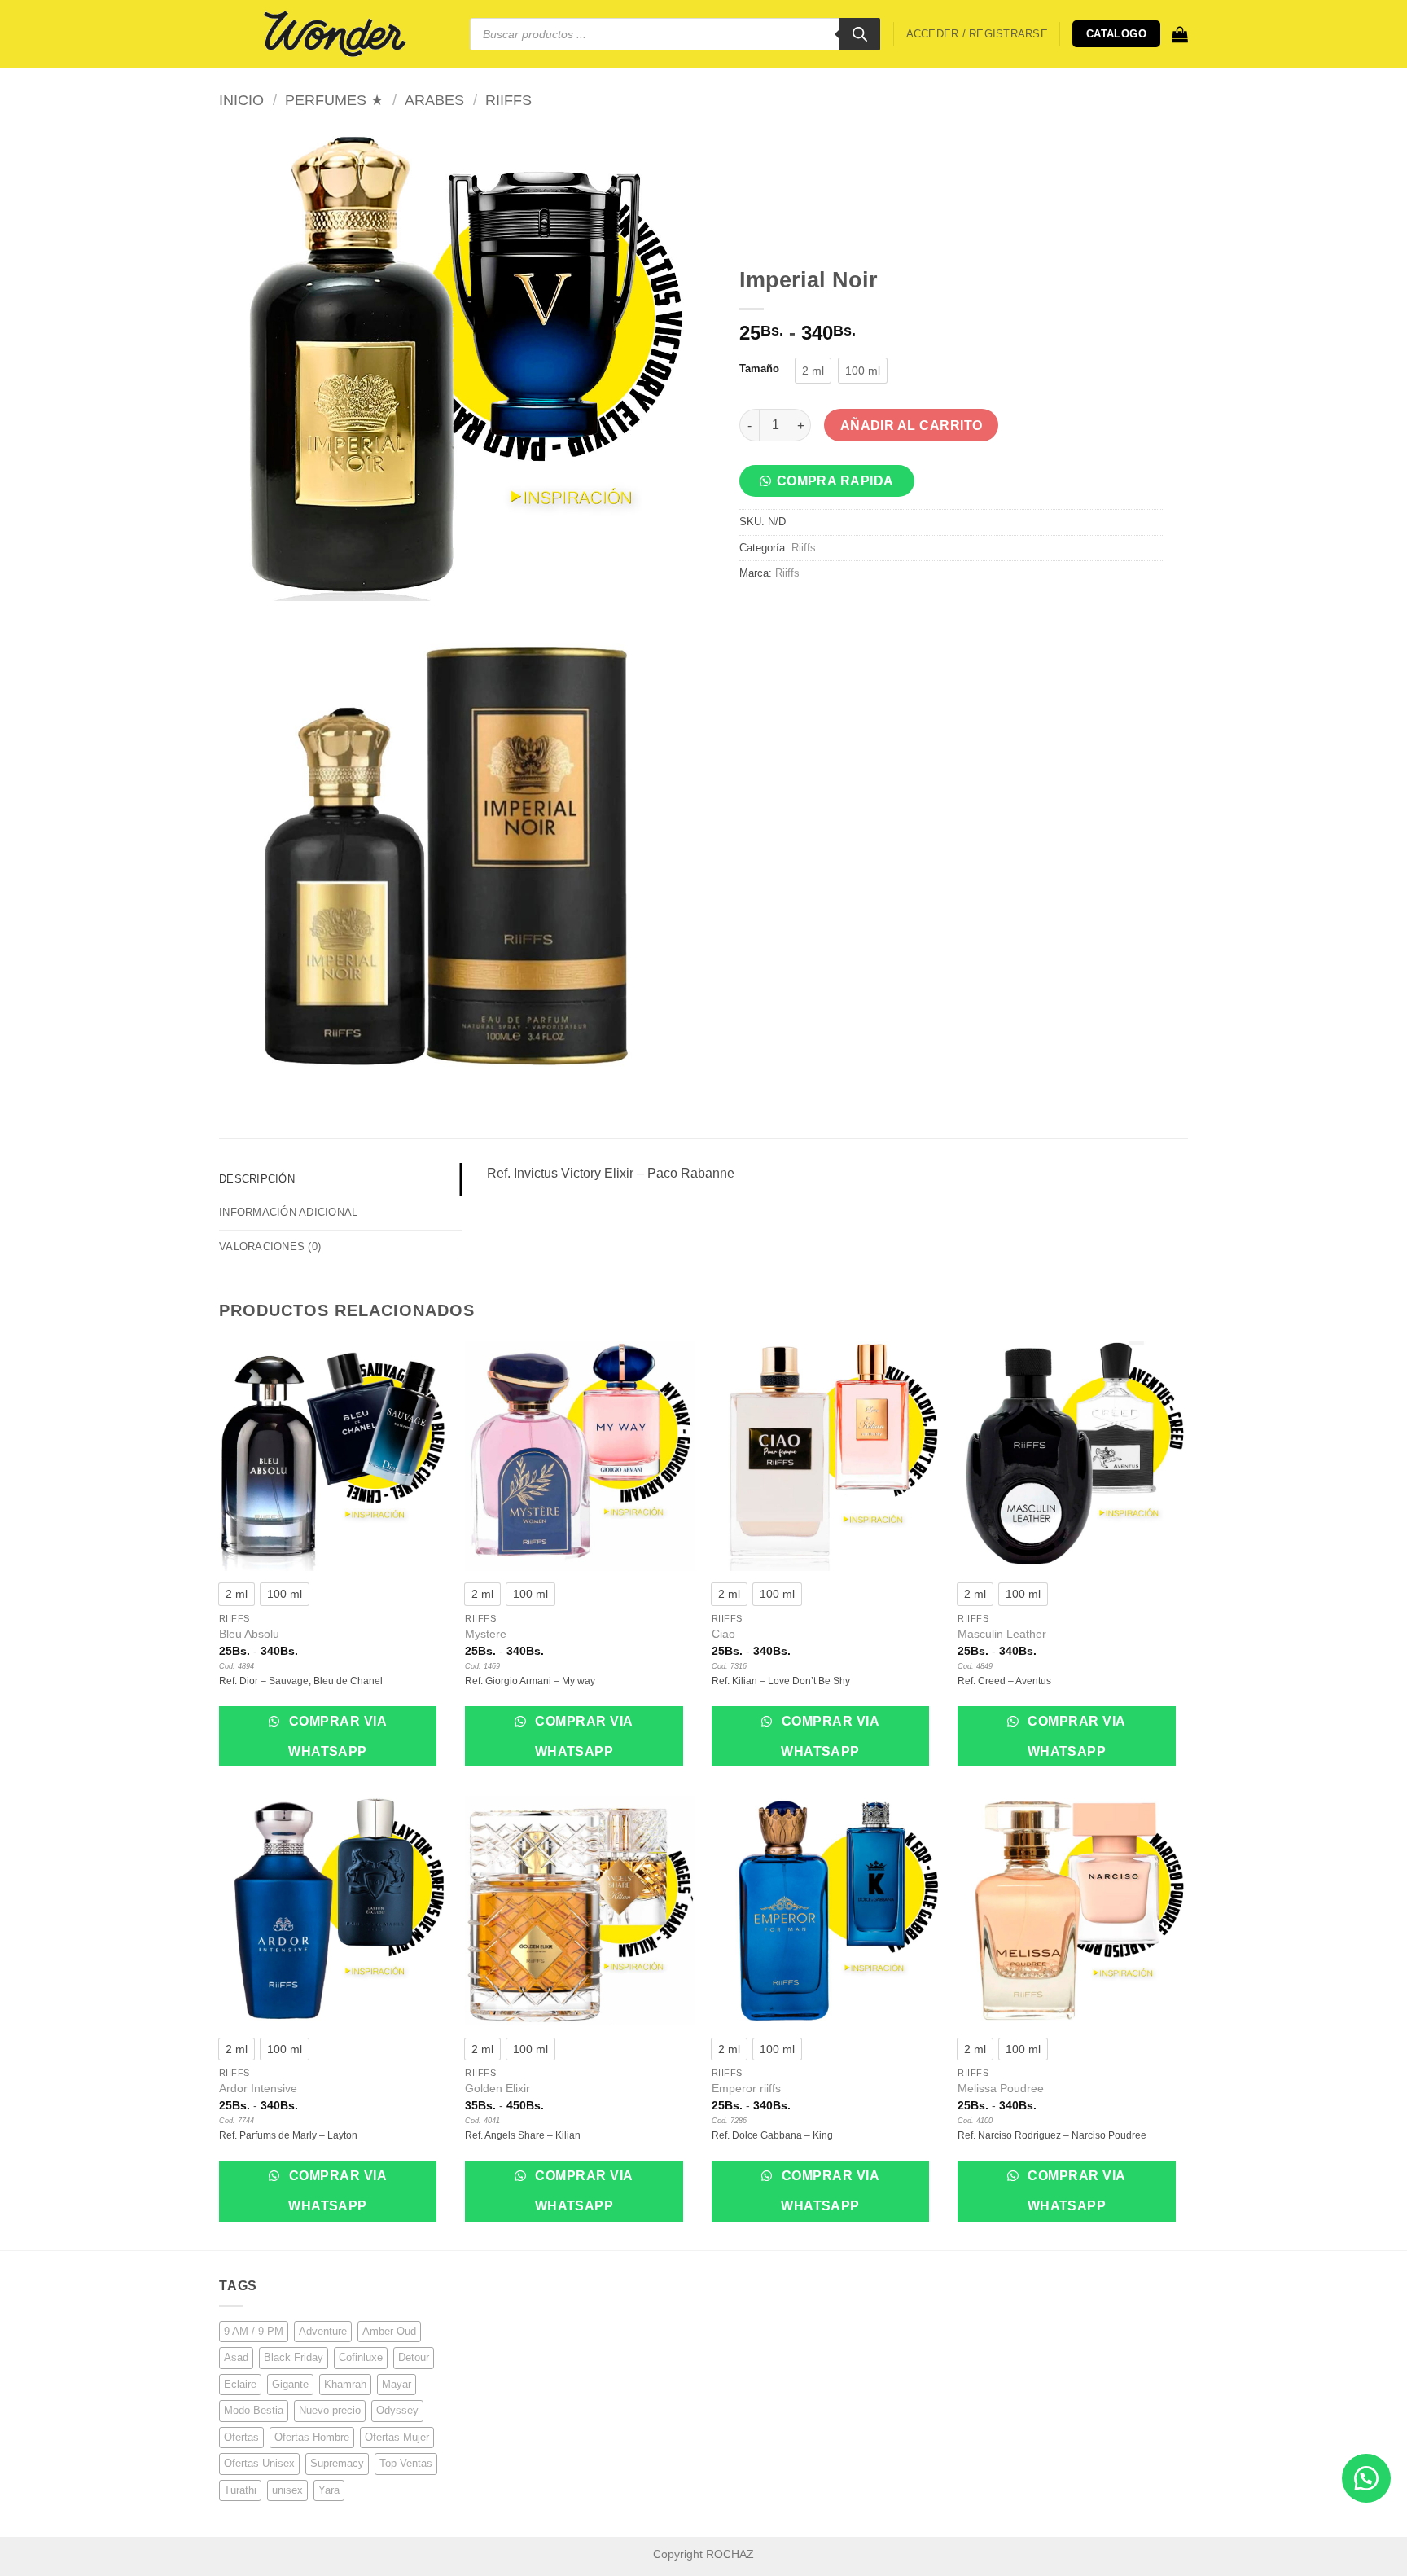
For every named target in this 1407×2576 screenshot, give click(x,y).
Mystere (486, 1634)
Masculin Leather (1002, 1634)
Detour (414, 2357)
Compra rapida (835, 481)
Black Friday (294, 2357)
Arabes (434, 100)
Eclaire (240, 2384)
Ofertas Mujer (397, 2437)
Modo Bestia (254, 2410)
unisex (287, 2490)
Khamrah (345, 2384)
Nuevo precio (330, 2410)
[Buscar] (860, 34)
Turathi (240, 2490)
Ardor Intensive (258, 2088)
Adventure (323, 2331)
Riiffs (508, 100)
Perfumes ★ (334, 100)
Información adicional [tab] (288, 1212)
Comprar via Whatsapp (336, 1736)
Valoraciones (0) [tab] (270, 1246)
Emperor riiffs (746, 2088)
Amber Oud (389, 2331)
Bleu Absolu (249, 1634)
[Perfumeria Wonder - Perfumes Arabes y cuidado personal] (332, 33)
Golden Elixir (497, 2088)
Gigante (290, 2384)
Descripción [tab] (257, 1179)
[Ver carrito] (1180, 34)
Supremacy (337, 2463)
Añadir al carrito (912, 426)
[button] (977, 34)
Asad (236, 2357)
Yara (329, 2490)
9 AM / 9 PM (254, 2331)
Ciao (723, 1634)
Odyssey (397, 2410)
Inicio (241, 100)
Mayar (397, 2384)
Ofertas (241, 2437)
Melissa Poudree (1001, 2088)
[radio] (813, 371)
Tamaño (759, 369)
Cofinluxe (361, 2357)
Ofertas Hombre (312, 2437)
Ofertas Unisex (259, 2463)
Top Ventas (406, 2463)
